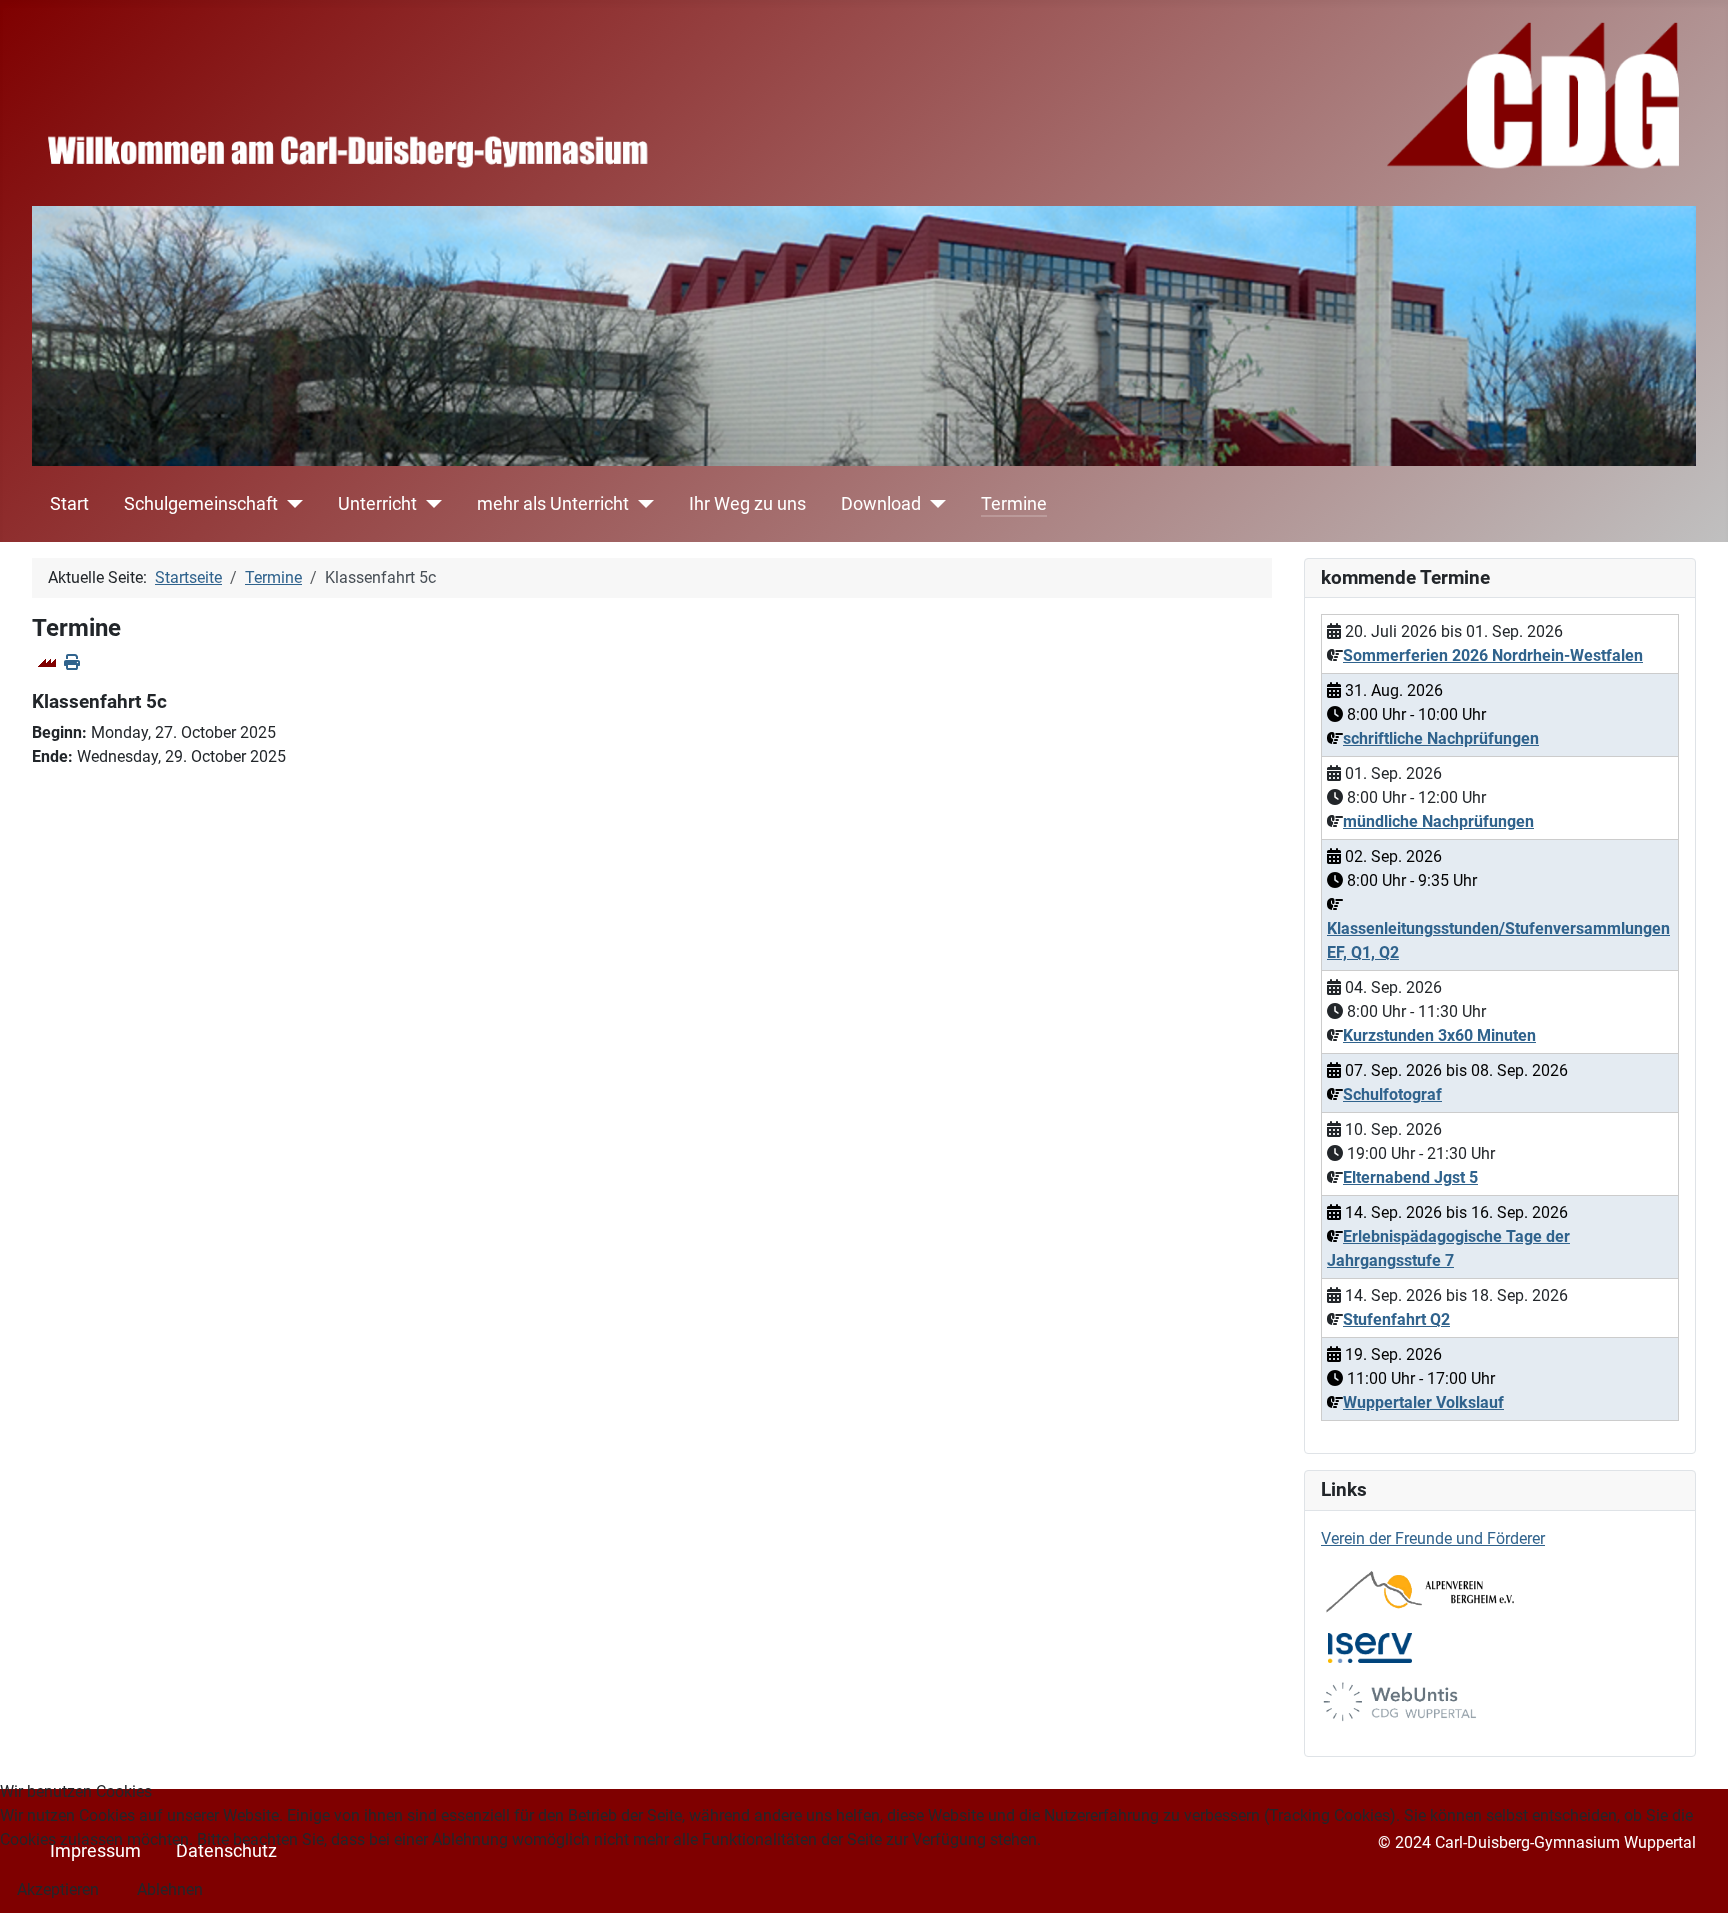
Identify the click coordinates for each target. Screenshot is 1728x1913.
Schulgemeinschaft (201, 504)
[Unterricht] (429, 504)
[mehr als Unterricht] (641, 504)
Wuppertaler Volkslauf (1423, 1402)
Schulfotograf (1392, 1094)
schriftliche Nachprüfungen (1441, 738)
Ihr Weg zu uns (747, 504)
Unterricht (377, 504)
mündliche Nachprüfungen (1438, 821)
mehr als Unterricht (553, 504)
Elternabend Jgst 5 (1410, 1177)
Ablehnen (170, 1889)
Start (69, 504)
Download (881, 504)
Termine (1014, 504)
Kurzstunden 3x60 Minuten (1439, 1035)
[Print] (72, 662)
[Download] (933, 504)
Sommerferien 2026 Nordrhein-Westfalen (1493, 655)
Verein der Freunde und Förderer (1433, 1538)
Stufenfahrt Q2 (1396, 1319)
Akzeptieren (58, 1889)
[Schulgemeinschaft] (290, 504)
